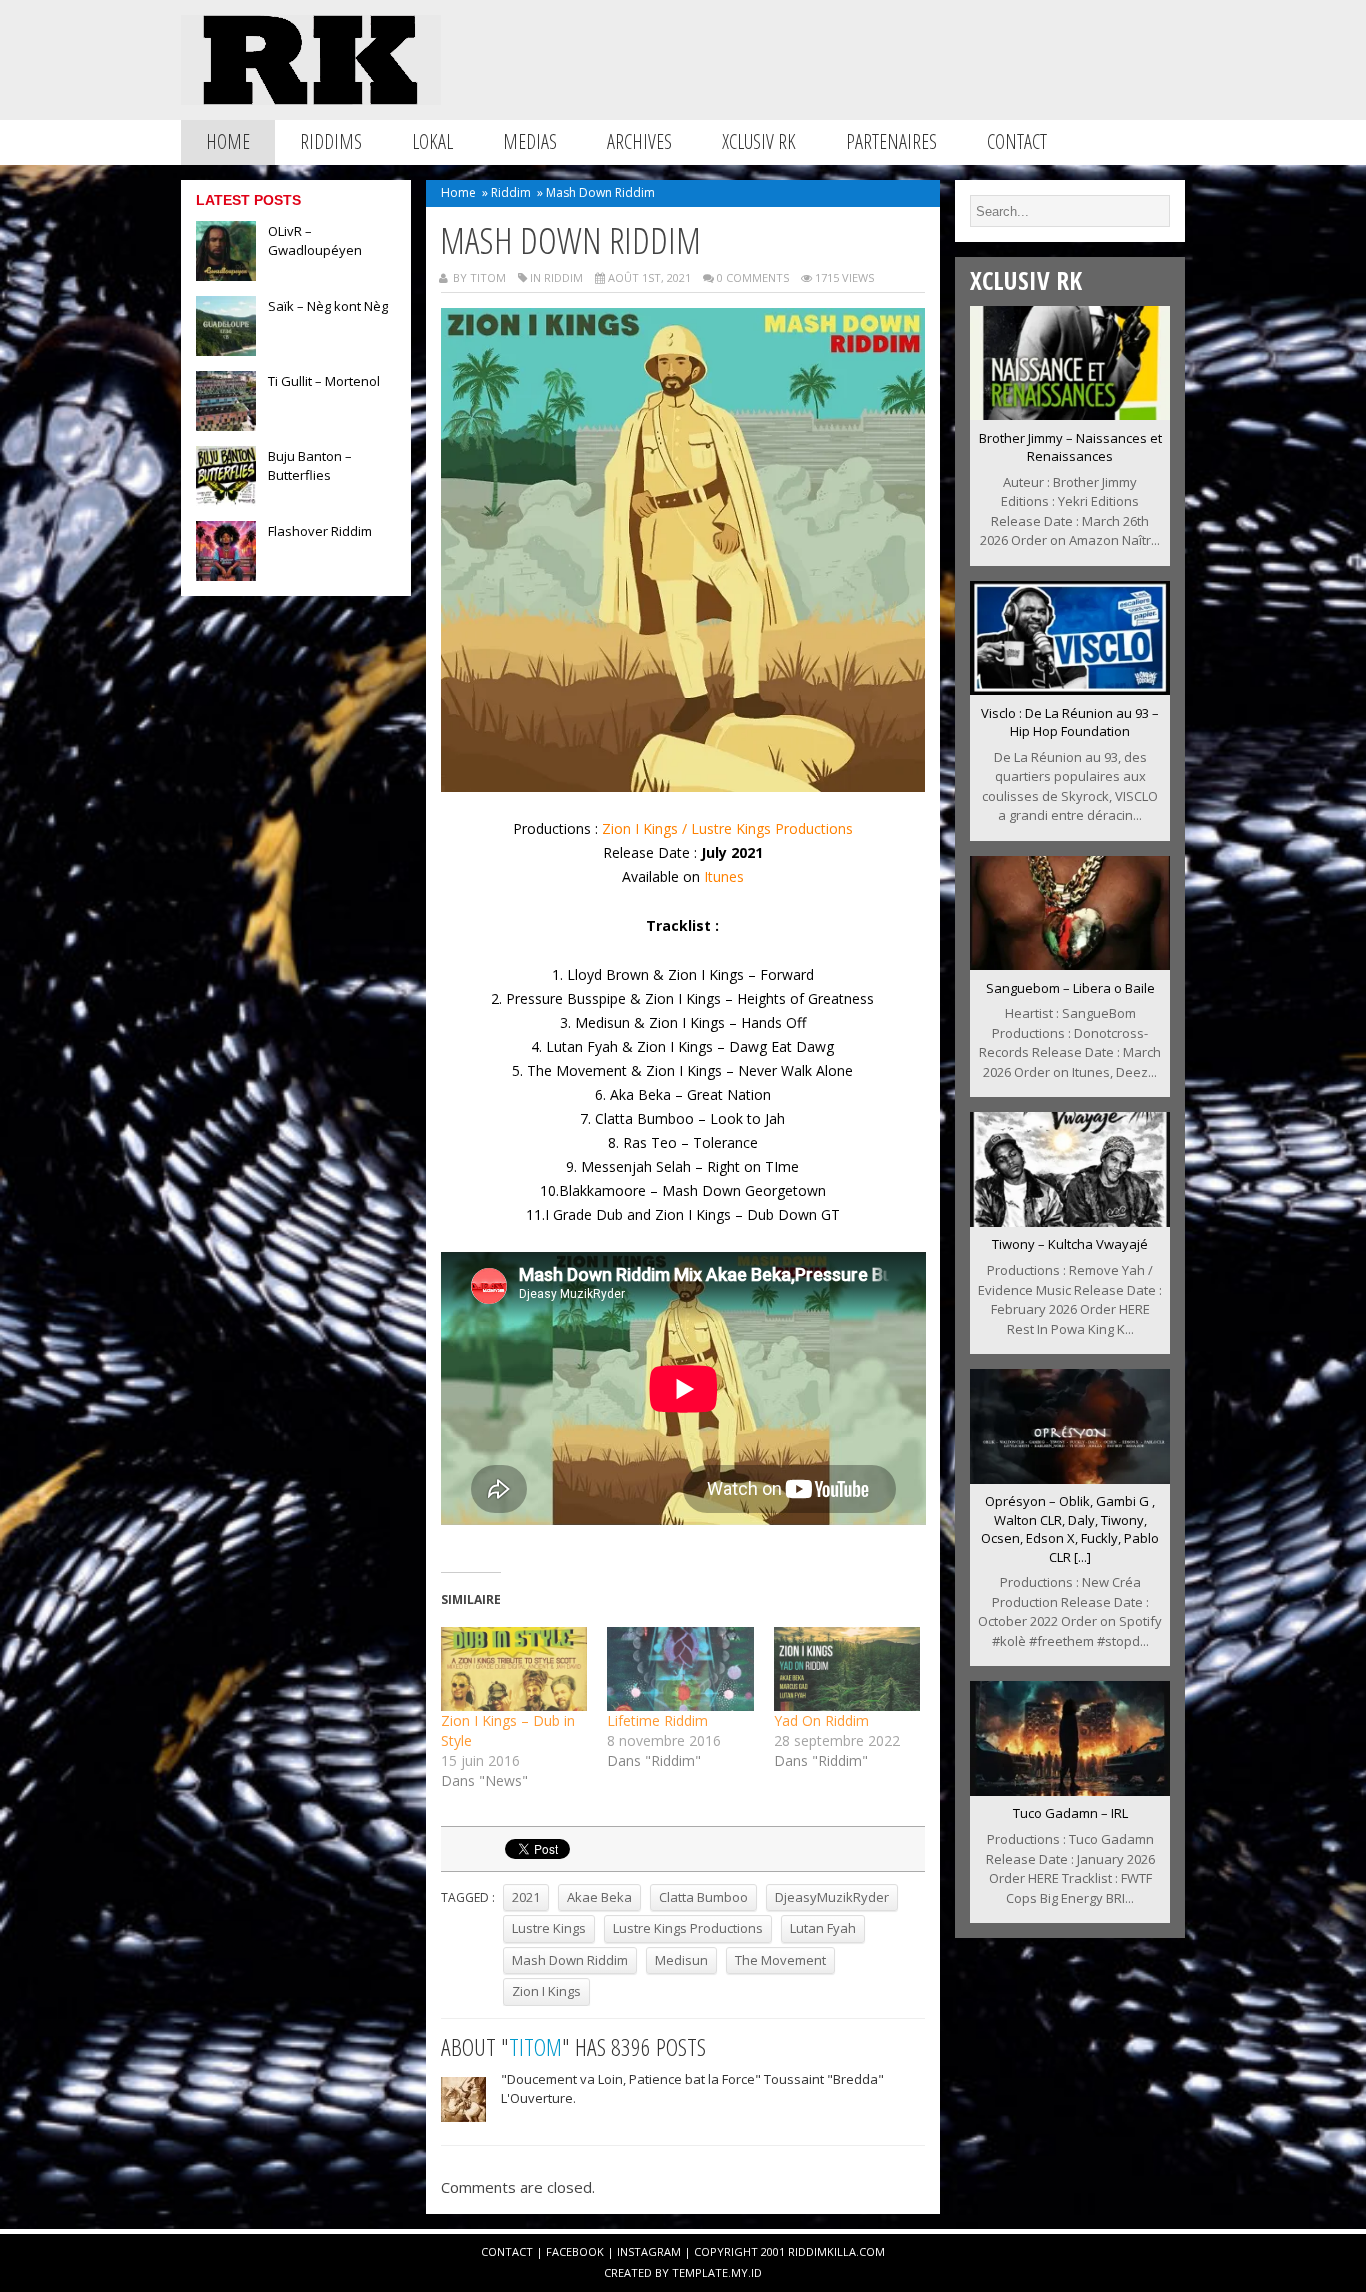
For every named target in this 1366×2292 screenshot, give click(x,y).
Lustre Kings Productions (688, 1928)
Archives (639, 141)
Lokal (432, 141)
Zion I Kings (546, 1991)
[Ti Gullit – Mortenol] (226, 425)
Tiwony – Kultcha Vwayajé (1070, 1244)
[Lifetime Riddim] (680, 1669)
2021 (526, 1897)
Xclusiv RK (759, 141)
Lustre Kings (549, 1928)
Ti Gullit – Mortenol (324, 381)
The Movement (780, 1960)
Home (228, 141)
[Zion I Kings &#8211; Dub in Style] (514, 1669)
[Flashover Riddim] (226, 575)
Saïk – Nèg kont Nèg (328, 306)
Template (700, 2272)
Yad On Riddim (821, 1720)
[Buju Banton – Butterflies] (226, 500)
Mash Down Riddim (570, 1960)
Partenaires (891, 141)
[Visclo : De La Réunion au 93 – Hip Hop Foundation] (1070, 689)
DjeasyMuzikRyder (832, 1897)
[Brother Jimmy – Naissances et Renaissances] (1070, 414)
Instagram (649, 2251)
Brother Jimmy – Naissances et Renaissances (1070, 447)
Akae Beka (599, 1897)
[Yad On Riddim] (847, 1669)
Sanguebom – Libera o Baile (1070, 988)
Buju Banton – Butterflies (310, 465)
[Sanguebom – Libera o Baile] (1070, 964)
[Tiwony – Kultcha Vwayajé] (1070, 1221)
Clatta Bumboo (703, 1897)
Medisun (681, 1960)
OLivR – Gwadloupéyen (315, 240)
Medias (530, 141)
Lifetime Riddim (657, 1720)
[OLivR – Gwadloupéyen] (226, 275)
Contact (1017, 141)
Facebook (575, 2251)
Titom (535, 2046)
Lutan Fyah (823, 1928)
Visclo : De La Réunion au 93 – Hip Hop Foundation (1070, 722)
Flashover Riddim (320, 531)
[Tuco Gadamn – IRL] (1070, 1790)
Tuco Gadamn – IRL (1070, 1813)
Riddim (511, 192)
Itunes (724, 876)
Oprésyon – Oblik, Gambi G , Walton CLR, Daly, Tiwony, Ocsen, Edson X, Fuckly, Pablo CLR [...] (1070, 1529)
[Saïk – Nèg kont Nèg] (226, 350)
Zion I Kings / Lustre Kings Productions (727, 828)
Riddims (331, 141)
